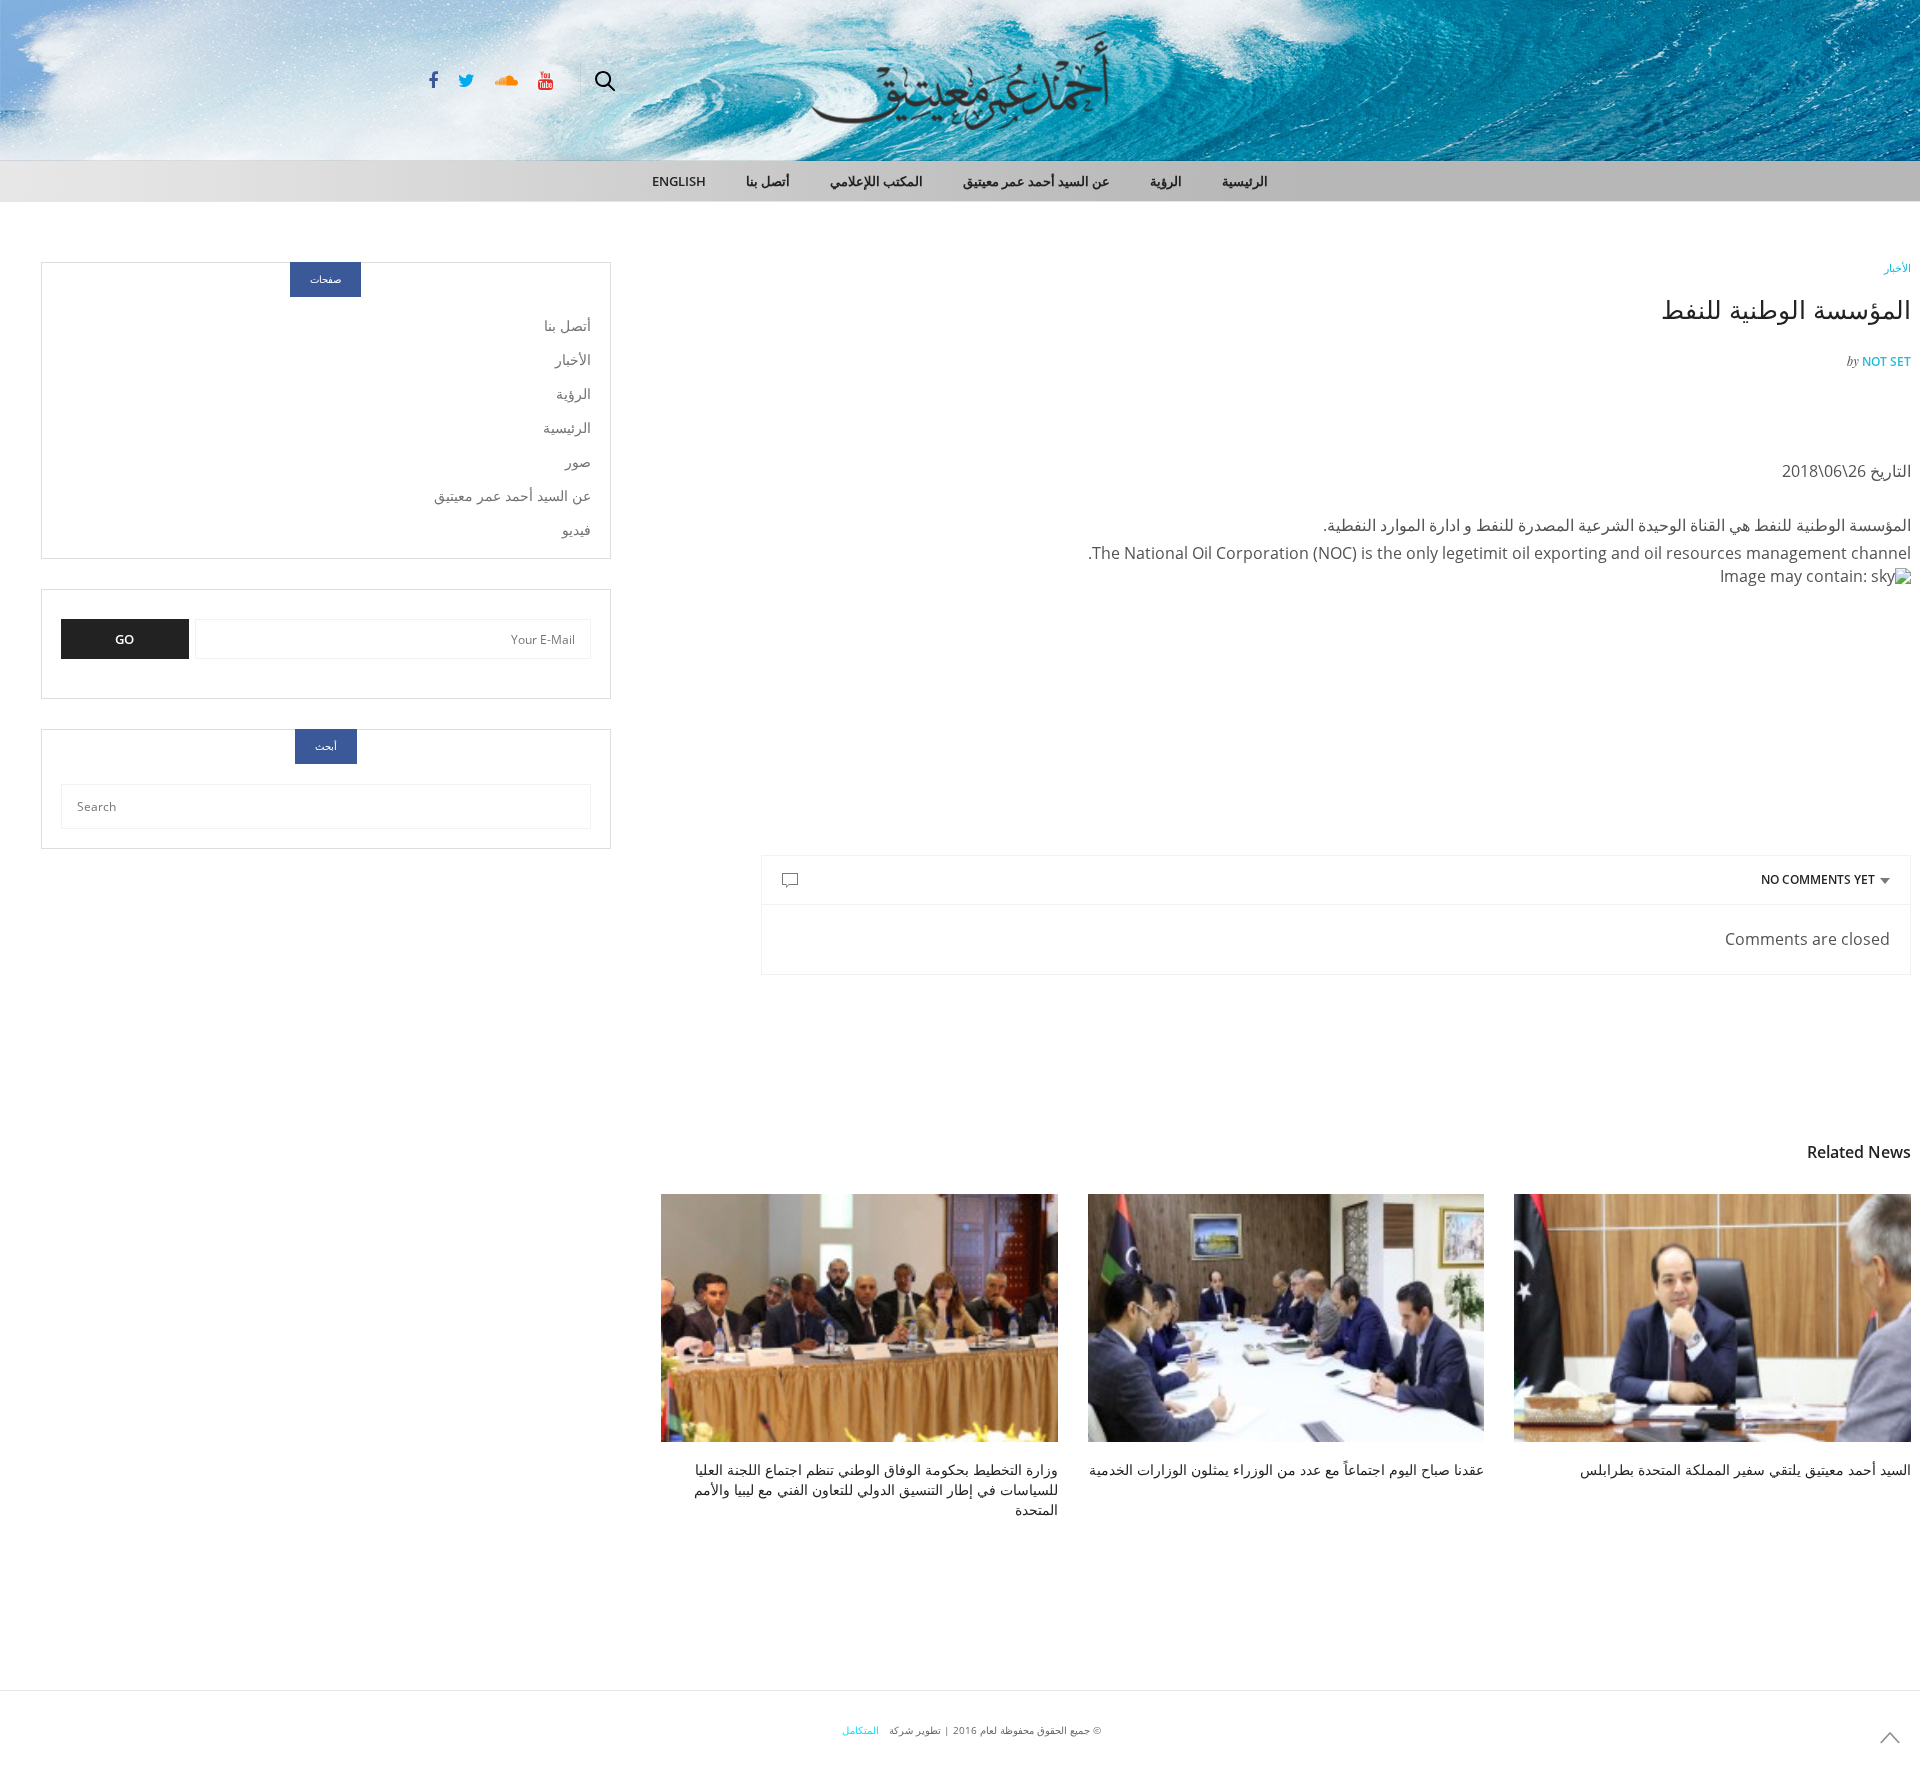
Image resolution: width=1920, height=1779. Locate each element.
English (679, 181)
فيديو (576, 529)
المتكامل (860, 1730)
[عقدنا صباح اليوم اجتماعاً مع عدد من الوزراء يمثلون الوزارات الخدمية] (1286, 1318)
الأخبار (1897, 267)
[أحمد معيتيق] (1820, 78)
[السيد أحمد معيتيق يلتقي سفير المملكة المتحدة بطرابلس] (1712, 1318)
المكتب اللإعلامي (876, 181)
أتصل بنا (768, 181)
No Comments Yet (1818, 879)
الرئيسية (1245, 181)
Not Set (1886, 361)
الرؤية (1166, 181)
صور (578, 461)
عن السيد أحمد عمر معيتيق (1036, 181)
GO (124, 639)
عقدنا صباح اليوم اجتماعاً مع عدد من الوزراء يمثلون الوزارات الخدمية (1286, 1469)
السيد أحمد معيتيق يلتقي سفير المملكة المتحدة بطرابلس (1745, 1469)
